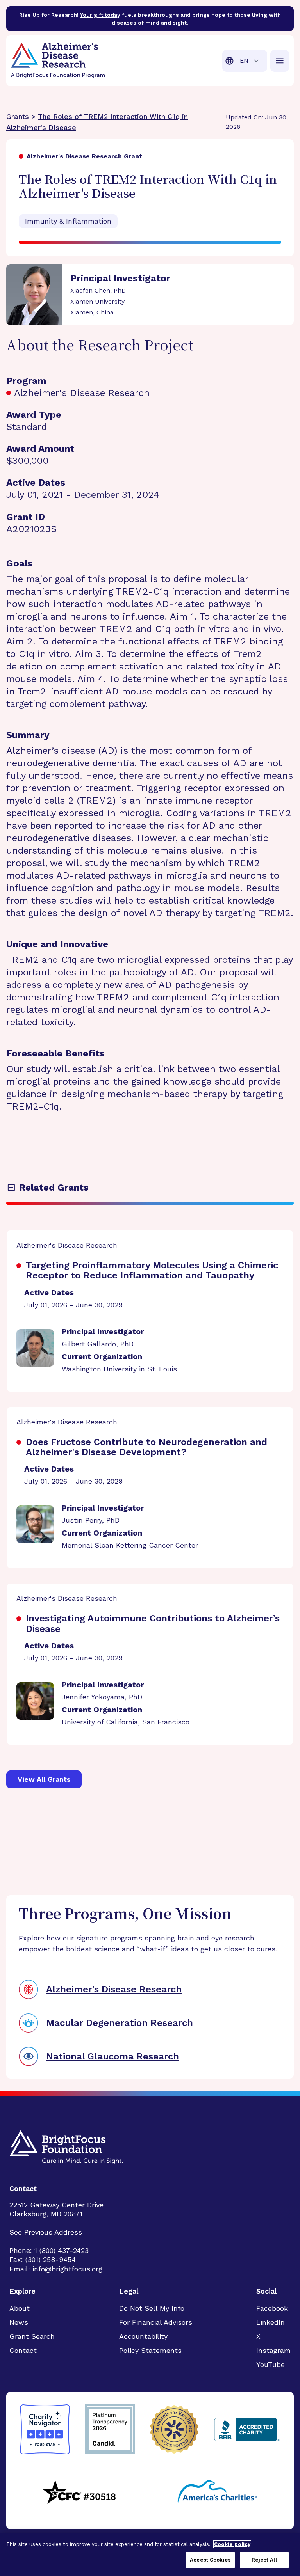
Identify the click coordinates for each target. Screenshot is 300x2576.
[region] (150, 2554)
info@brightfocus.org (67, 2269)
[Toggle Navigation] (280, 61)
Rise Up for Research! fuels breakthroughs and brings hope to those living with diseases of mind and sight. (150, 19)
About (20, 2308)
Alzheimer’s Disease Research (114, 1989)
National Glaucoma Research (112, 2056)
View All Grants (44, 1779)
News (19, 2322)
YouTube (271, 2364)
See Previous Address (46, 2232)
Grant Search (32, 2336)
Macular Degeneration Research (120, 2023)
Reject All (264, 2560)
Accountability (143, 2336)
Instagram (273, 2350)
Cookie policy (232, 2544)
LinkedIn (271, 2322)
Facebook (272, 2308)
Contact (23, 2350)
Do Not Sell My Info (152, 2308)
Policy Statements (150, 2350)
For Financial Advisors (156, 2322)
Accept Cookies (210, 2560)
